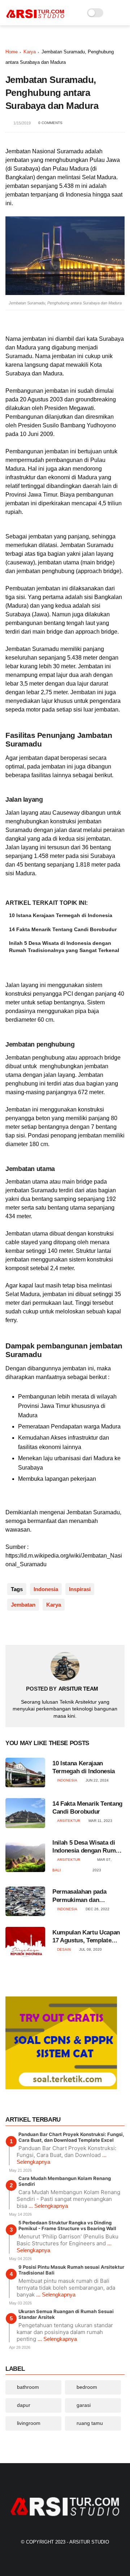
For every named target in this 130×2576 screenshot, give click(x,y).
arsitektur (69, 1821)
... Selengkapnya (48, 2206)
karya (30, 52)
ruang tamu (90, 2423)
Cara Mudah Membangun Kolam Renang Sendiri (65, 2181)
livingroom (29, 2423)
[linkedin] (70, 1628)
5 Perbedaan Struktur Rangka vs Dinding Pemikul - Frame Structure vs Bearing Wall (67, 2225)
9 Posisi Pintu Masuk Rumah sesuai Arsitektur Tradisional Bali (71, 2270)
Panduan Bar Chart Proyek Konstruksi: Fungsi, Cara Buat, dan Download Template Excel (71, 2137)
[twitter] (26, 1628)
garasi (84, 2405)
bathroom (28, 2387)
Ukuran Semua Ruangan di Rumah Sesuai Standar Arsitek (66, 2314)
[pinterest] (55, 1628)
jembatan (23, 1605)
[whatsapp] (41, 1628)
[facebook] (12, 1628)
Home (12, 52)
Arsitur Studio (89, 2542)
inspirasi (80, 1589)
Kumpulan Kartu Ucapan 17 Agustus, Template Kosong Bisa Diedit (86, 1937)
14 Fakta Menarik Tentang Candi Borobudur (63, 929)
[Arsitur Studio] (35, 17)
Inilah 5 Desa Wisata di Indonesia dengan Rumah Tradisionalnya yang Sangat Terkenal (64, 947)
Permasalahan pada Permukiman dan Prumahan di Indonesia (84, 1896)
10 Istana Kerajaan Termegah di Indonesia (61, 915)
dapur (24, 2405)
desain (64, 1949)
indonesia (46, 1589)
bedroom (87, 2387)
